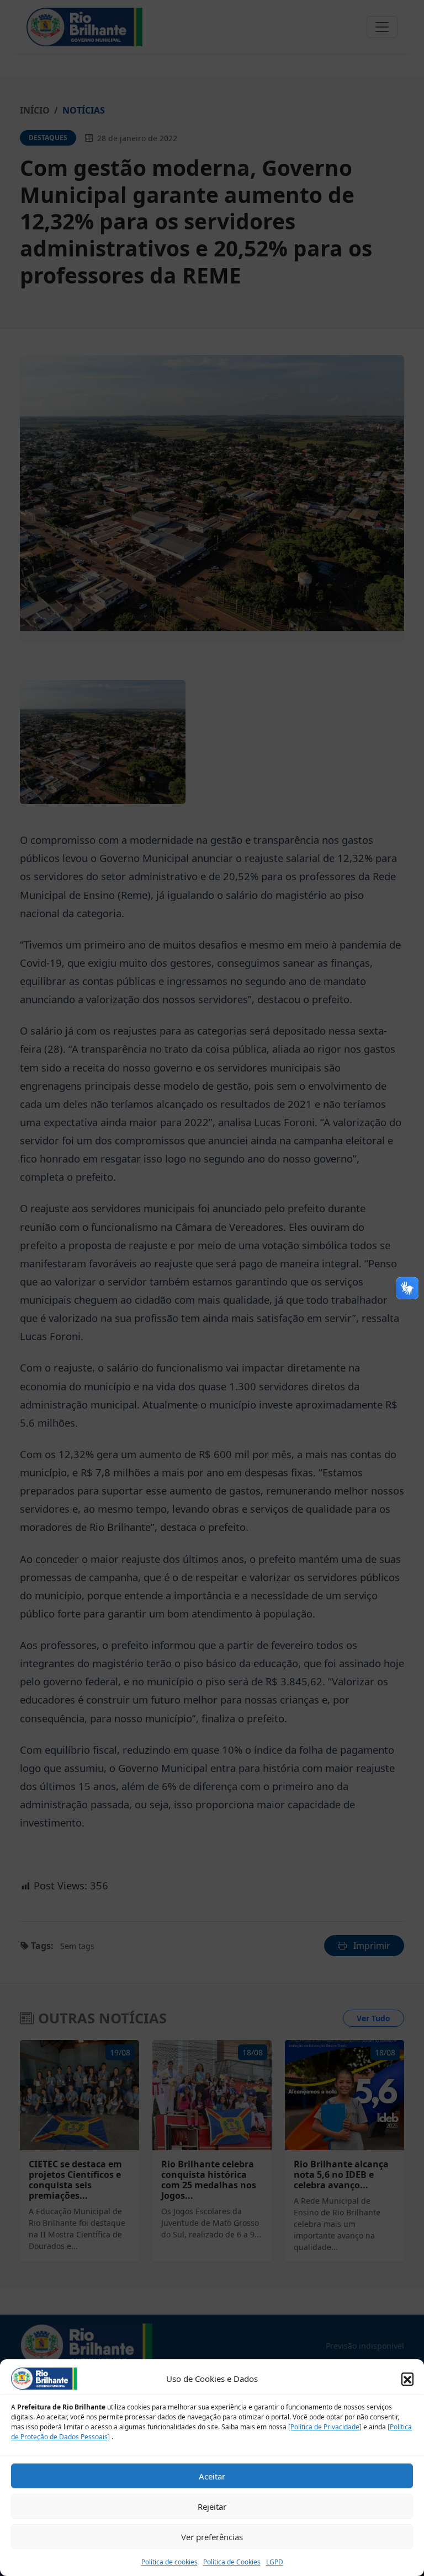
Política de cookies (169, 2562)
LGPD (275, 2562)
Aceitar (212, 2476)
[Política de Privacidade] (325, 2427)
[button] (407, 2379)
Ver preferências (212, 2537)
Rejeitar (212, 2507)
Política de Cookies (232, 2562)
